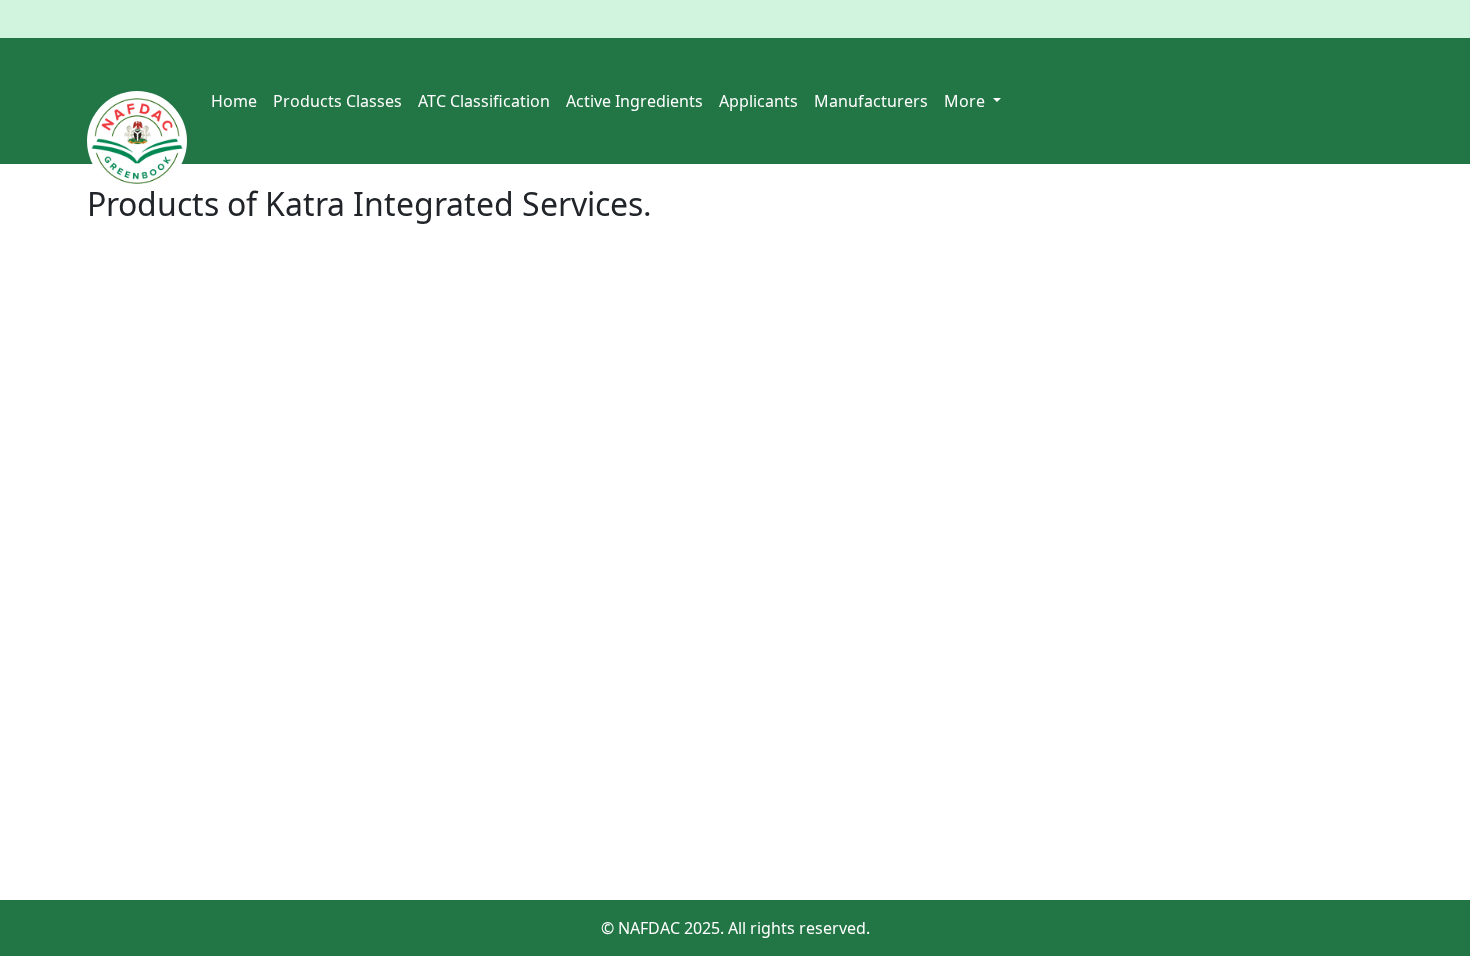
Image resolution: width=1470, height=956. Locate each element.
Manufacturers (871, 101)
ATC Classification (484, 101)
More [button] (966, 101)
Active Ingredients (634, 101)
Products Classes (337, 101)
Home (234, 101)
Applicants (758, 101)
